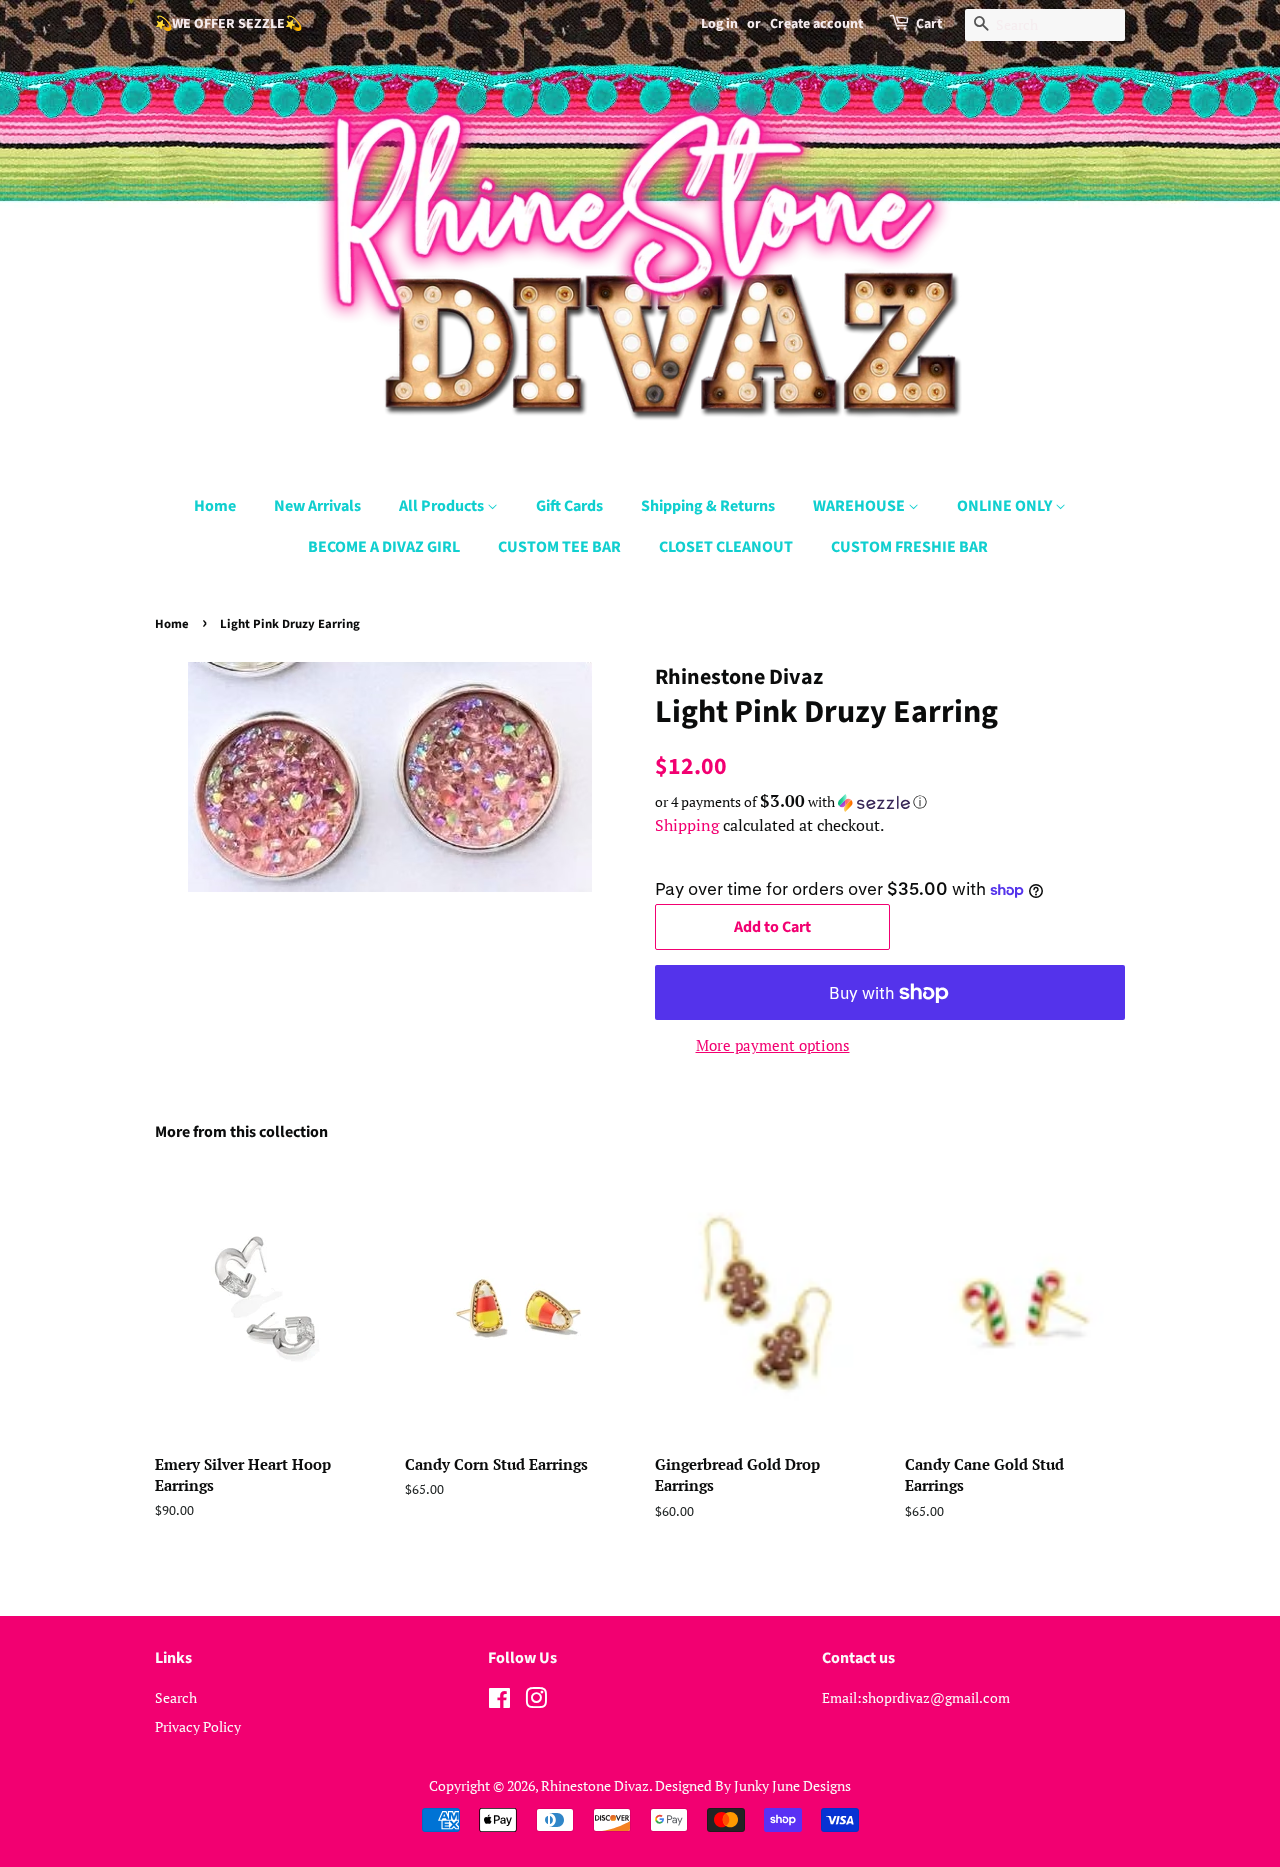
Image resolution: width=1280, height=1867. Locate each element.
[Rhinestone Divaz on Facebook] (499, 1701)
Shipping (687, 825)
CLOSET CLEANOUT (726, 547)
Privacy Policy (198, 1726)
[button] (890, 802)
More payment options (773, 1045)
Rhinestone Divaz (595, 1785)
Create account (816, 24)
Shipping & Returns (708, 506)
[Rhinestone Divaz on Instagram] (536, 1701)
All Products (443, 506)
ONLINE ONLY (1006, 506)
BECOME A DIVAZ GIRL (384, 547)
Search (176, 1697)
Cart (929, 24)
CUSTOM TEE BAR (559, 547)
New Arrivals (317, 506)
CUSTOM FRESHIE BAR (909, 547)
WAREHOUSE (860, 506)
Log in (719, 24)
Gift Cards (569, 506)
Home (215, 506)
